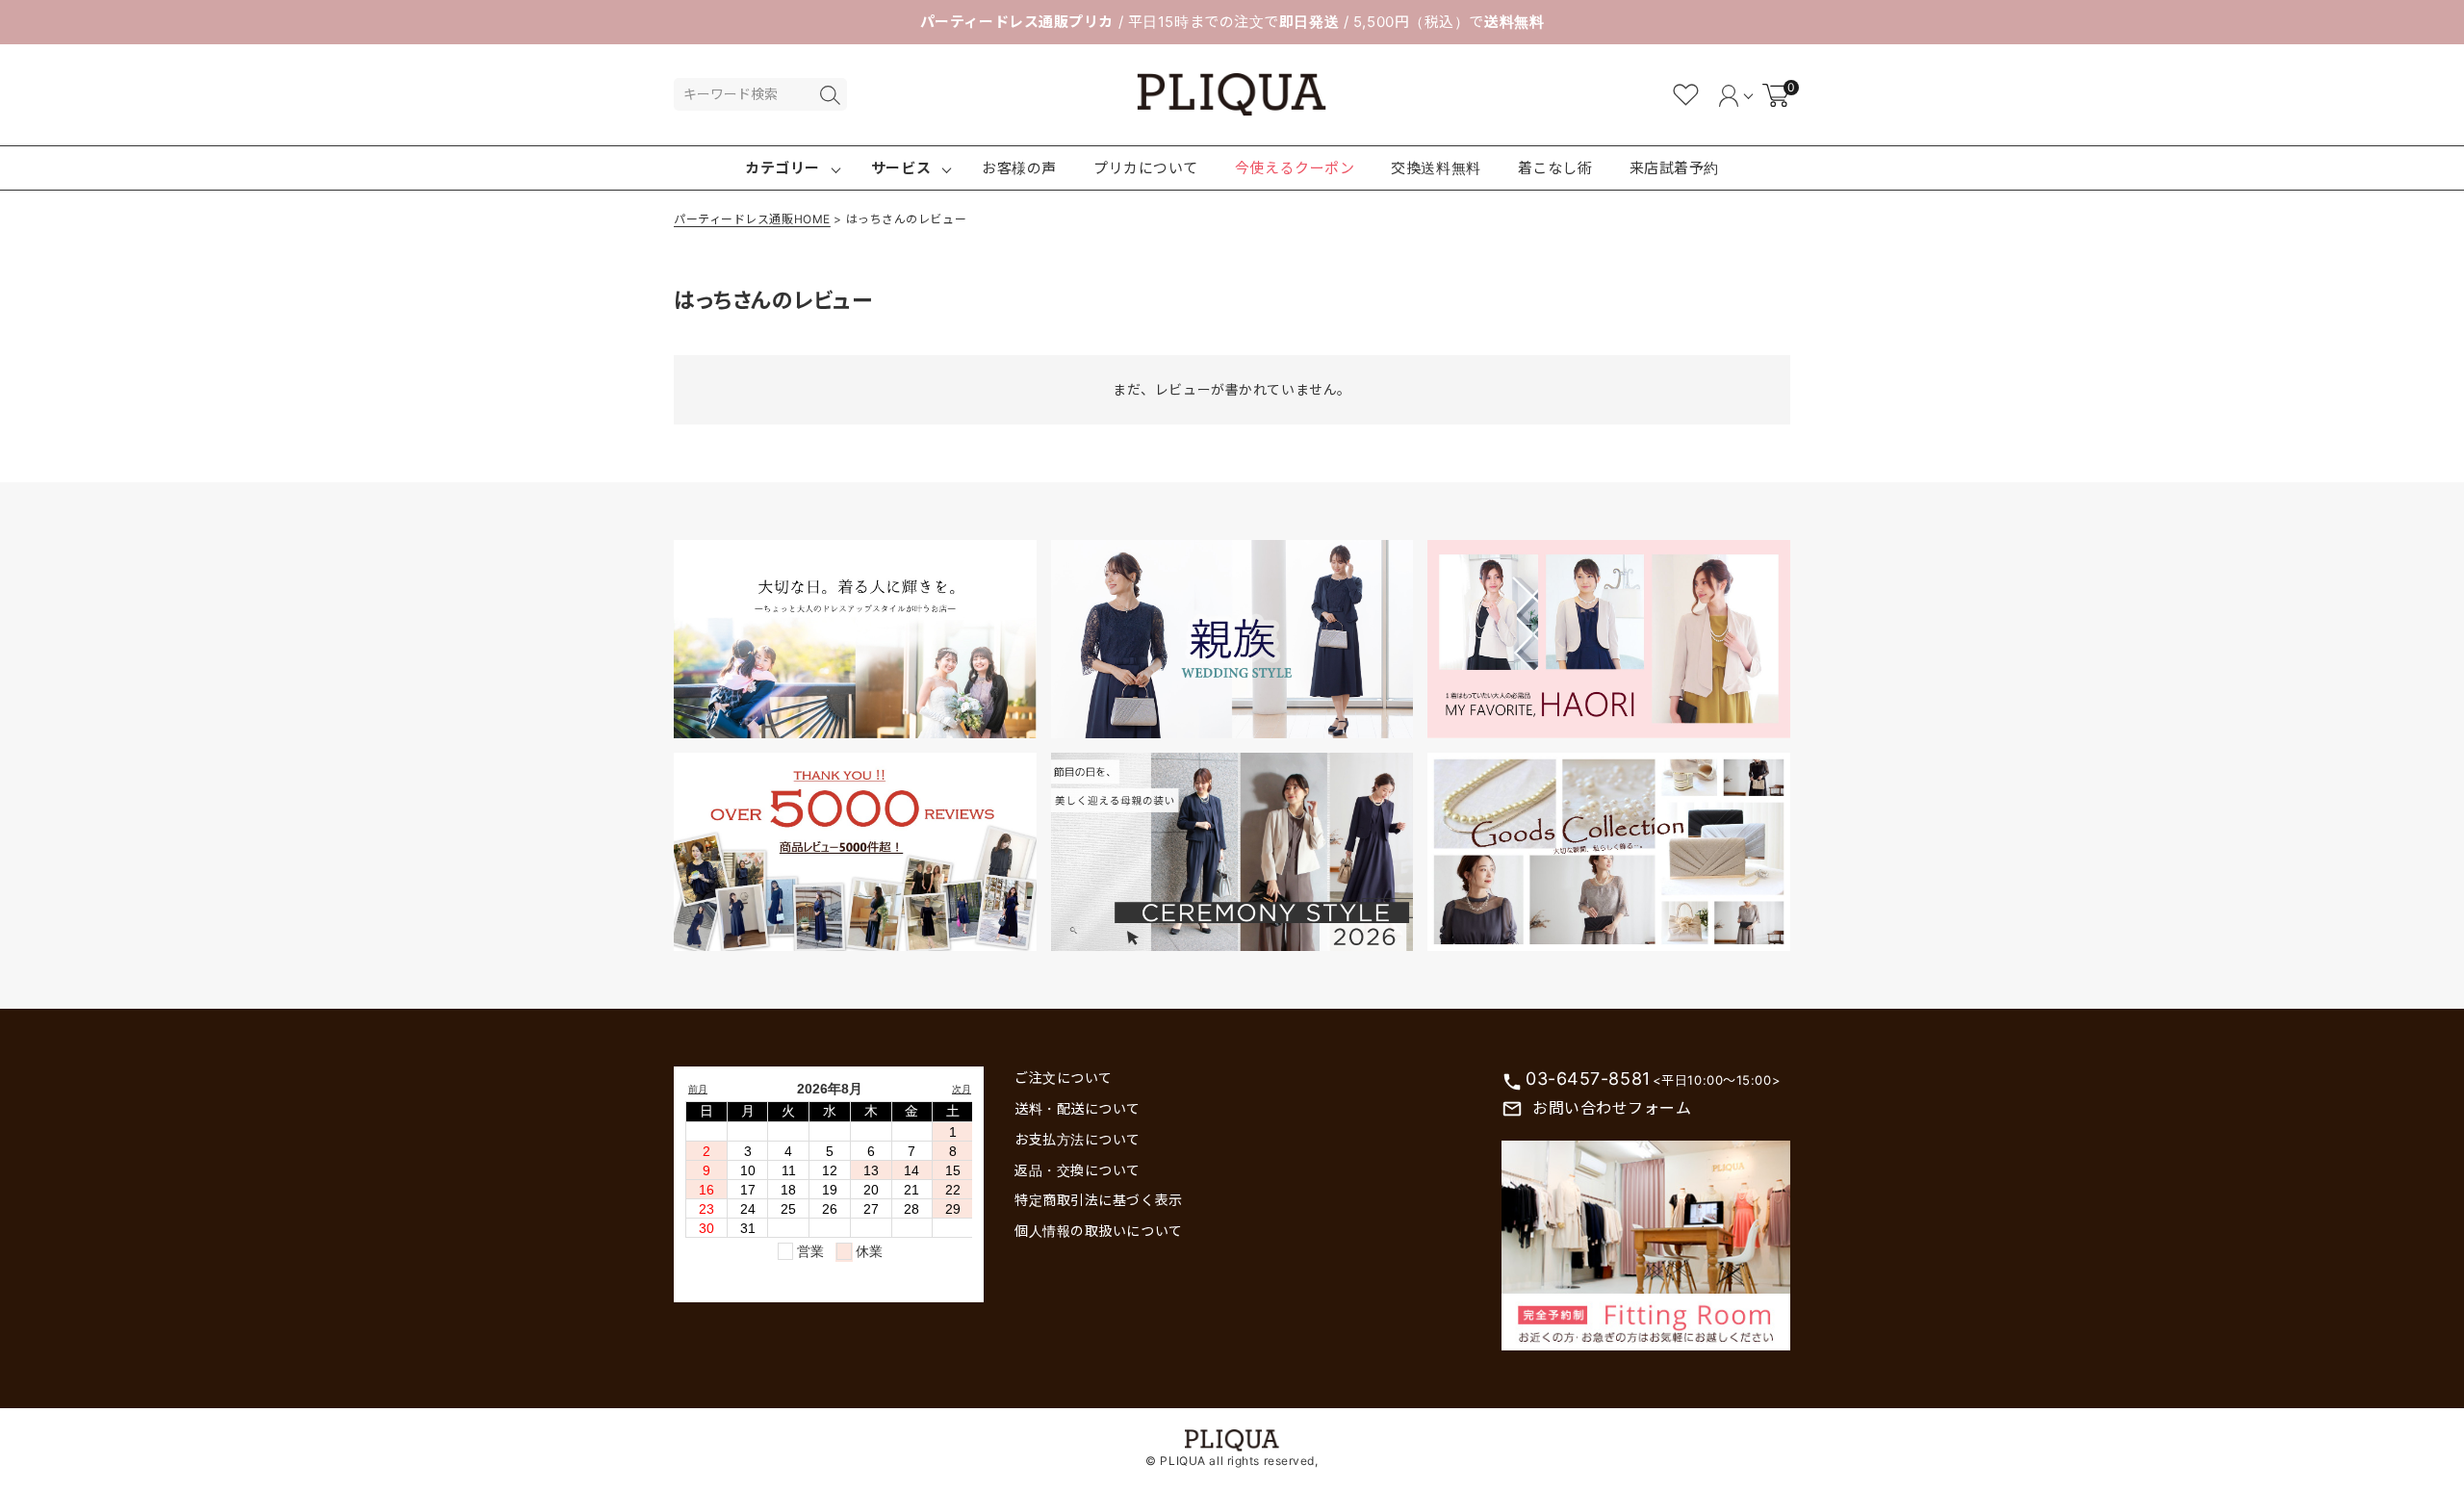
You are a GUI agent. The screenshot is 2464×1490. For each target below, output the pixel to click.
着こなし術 (1555, 168)
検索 (830, 95)
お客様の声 (1019, 168)
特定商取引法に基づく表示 (1099, 1200)
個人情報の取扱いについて (1099, 1231)
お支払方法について (1078, 1139)
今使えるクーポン (1295, 168)
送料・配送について (1078, 1108)
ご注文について (1064, 1078)
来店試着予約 (1674, 168)
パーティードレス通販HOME (752, 219)
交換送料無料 (1436, 168)
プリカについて (1146, 168)
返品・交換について (1078, 1170)
